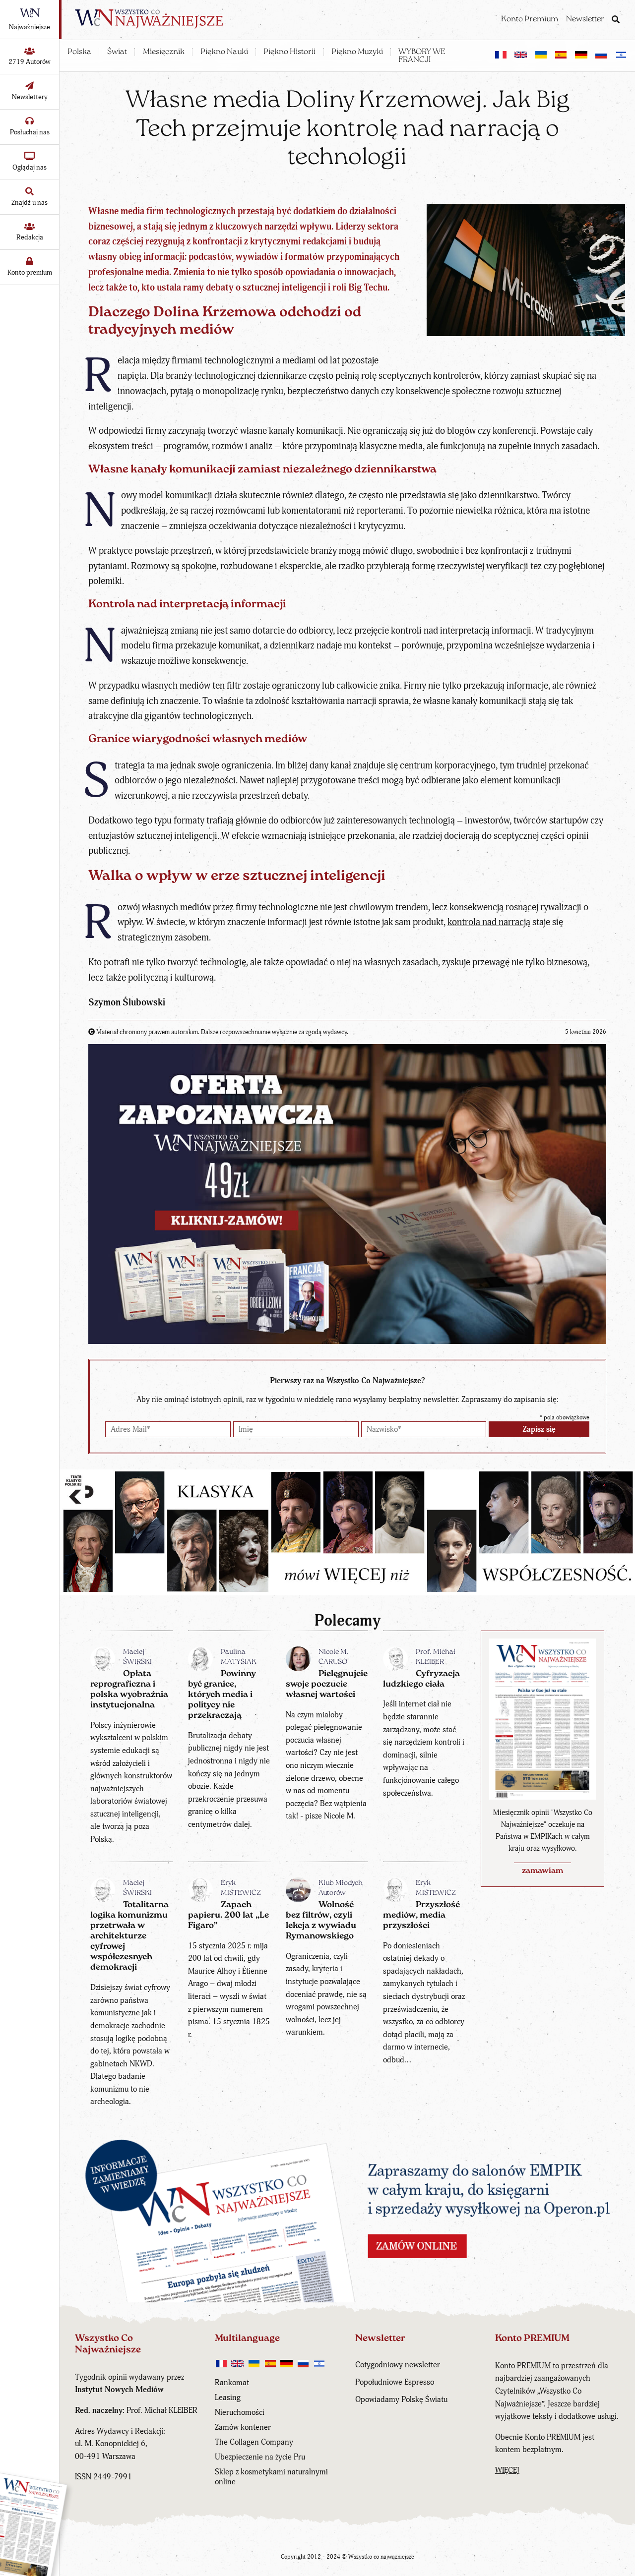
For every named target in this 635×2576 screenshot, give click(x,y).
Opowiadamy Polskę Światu (401, 2400)
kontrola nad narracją (489, 922)
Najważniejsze (30, 27)
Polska (79, 52)
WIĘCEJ (507, 2470)
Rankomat (232, 2383)
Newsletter (585, 19)
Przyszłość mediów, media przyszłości (421, 1915)
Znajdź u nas (30, 203)
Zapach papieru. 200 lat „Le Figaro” (228, 1915)
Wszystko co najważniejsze (381, 2557)
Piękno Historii (289, 52)
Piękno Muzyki (357, 52)
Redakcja (30, 237)
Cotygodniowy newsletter (398, 2365)
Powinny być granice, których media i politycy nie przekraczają (222, 1695)
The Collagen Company (254, 2442)
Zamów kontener (243, 2427)
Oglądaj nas (30, 167)
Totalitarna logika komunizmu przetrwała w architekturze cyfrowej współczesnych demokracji (129, 1936)
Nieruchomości (240, 2412)
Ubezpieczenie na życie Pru (260, 2457)
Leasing (228, 2398)
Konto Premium (530, 19)
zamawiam (542, 1871)
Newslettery (30, 97)
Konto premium (30, 272)
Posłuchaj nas (30, 132)
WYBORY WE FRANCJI (422, 56)
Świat (117, 52)
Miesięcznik (164, 52)
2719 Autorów (30, 62)
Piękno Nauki (224, 52)
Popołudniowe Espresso (395, 2382)
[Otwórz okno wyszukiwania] (616, 20)
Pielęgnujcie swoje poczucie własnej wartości (327, 1684)
